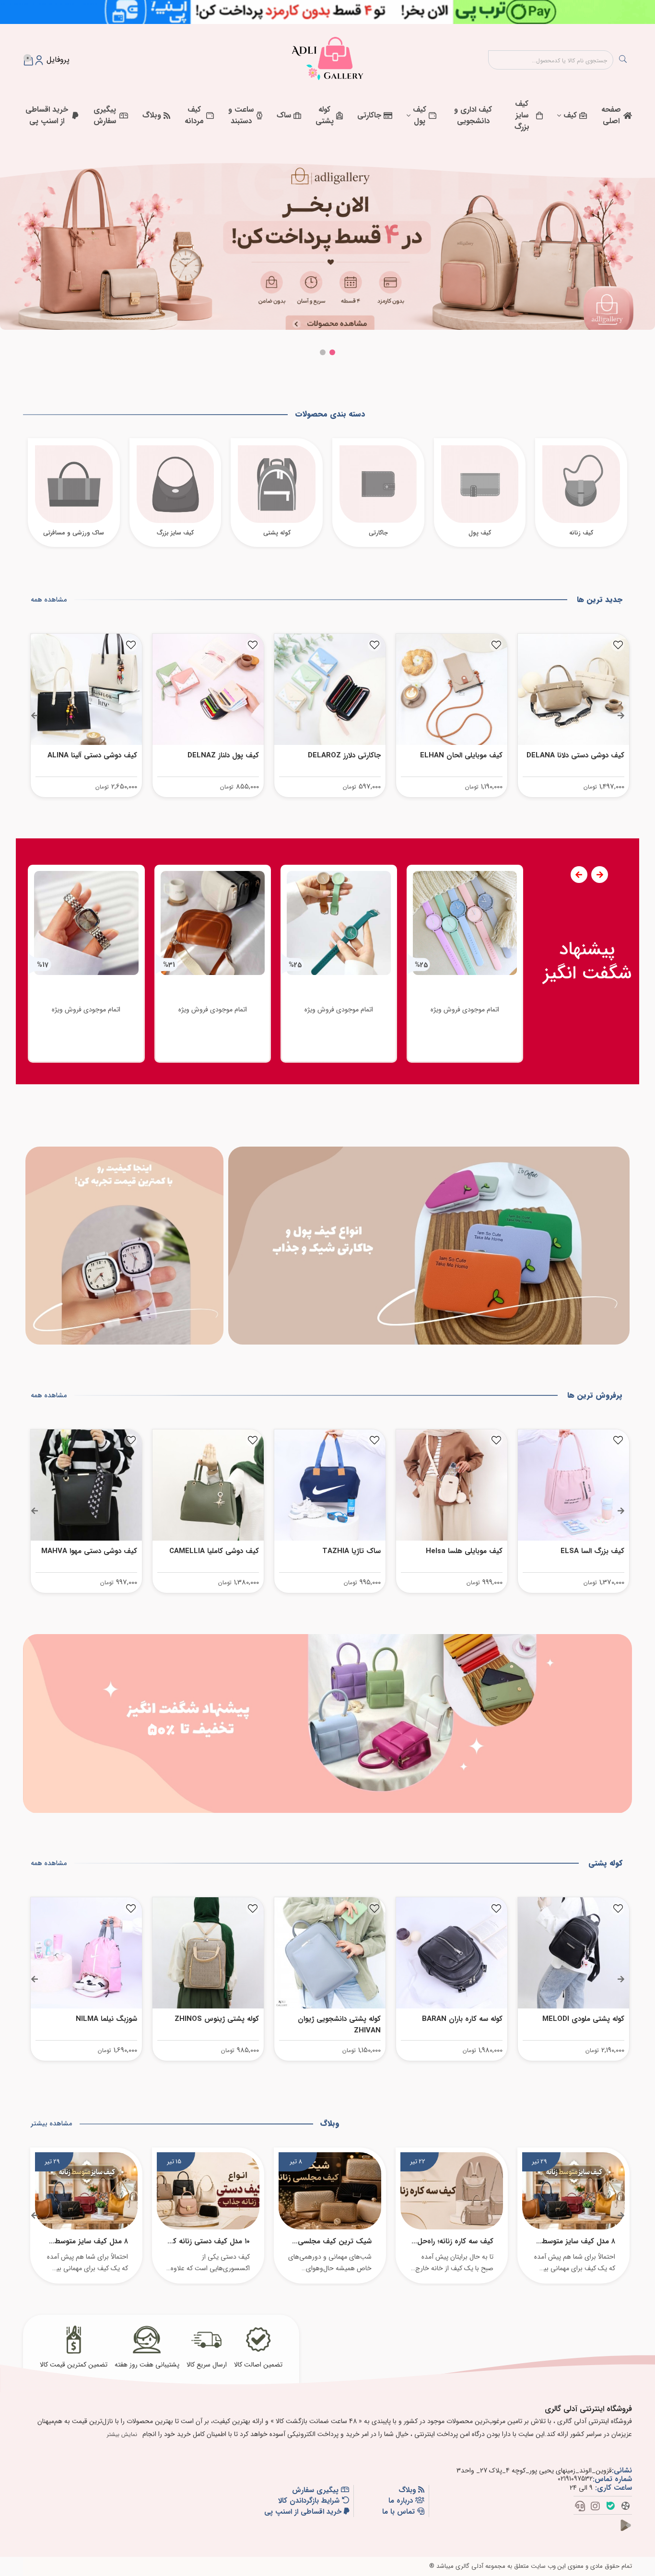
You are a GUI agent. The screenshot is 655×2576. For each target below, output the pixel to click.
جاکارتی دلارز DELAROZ (466, 755)
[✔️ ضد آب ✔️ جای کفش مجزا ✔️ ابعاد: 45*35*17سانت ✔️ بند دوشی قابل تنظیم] (208, 1953)
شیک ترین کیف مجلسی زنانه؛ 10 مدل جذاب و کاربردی (335, 2241)
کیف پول (420, 115)
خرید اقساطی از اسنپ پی (47, 115)
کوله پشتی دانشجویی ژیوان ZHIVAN (461, 2025)
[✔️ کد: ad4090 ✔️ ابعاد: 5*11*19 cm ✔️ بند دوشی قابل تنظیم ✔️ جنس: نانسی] (573, 1485)
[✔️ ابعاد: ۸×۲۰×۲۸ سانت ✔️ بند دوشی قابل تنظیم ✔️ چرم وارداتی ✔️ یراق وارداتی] (208, 689)
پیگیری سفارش (105, 115)
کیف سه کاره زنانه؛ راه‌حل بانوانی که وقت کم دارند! (455, 2241)
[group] (465, 964)
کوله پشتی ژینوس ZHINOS (339, 2019)
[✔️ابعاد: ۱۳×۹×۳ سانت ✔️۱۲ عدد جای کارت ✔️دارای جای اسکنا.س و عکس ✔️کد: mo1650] (86, 1485)
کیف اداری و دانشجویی (473, 115)
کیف (570, 115)
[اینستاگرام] (595, 2507)
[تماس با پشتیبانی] (580, 2507)
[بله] (611, 2507)
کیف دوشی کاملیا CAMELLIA (336, 1551)
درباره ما (402, 2501)
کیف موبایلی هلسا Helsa (586, 1551)
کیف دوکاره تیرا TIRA (104, 755)
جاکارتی (369, 115)
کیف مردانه (194, 115)
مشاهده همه (49, 600)
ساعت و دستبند (241, 115)
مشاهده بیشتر (51, 2123)
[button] (332, 352)
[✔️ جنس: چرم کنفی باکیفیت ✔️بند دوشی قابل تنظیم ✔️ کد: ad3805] (330, 1953)
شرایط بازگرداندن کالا (310, 2501)
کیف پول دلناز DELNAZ (345, 755)
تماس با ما (400, 2512)
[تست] (429, 1246)
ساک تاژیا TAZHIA (473, 1551)
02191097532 (575, 2479)
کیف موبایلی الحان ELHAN (583, 755)
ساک (284, 115)
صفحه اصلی (611, 115)
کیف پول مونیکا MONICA (98, 1551)
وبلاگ (152, 115)
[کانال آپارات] (626, 2507)
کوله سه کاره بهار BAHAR (99, 2019)
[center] (623, 60)
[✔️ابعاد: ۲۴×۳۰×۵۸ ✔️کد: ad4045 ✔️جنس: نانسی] (452, 1485)
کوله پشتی (325, 115)
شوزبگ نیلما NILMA (228, 2019)
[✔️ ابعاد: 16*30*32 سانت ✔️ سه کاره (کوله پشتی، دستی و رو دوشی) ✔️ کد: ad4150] (573, 1953)
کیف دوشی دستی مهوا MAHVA (211, 1551)
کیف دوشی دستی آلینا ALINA (214, 755)
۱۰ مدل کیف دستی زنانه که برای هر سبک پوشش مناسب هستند (210, 2241)
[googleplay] (630, 2531)
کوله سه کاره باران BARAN (584, 2019)
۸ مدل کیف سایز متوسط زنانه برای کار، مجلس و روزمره (579, 2241)
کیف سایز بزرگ (522, 115)
